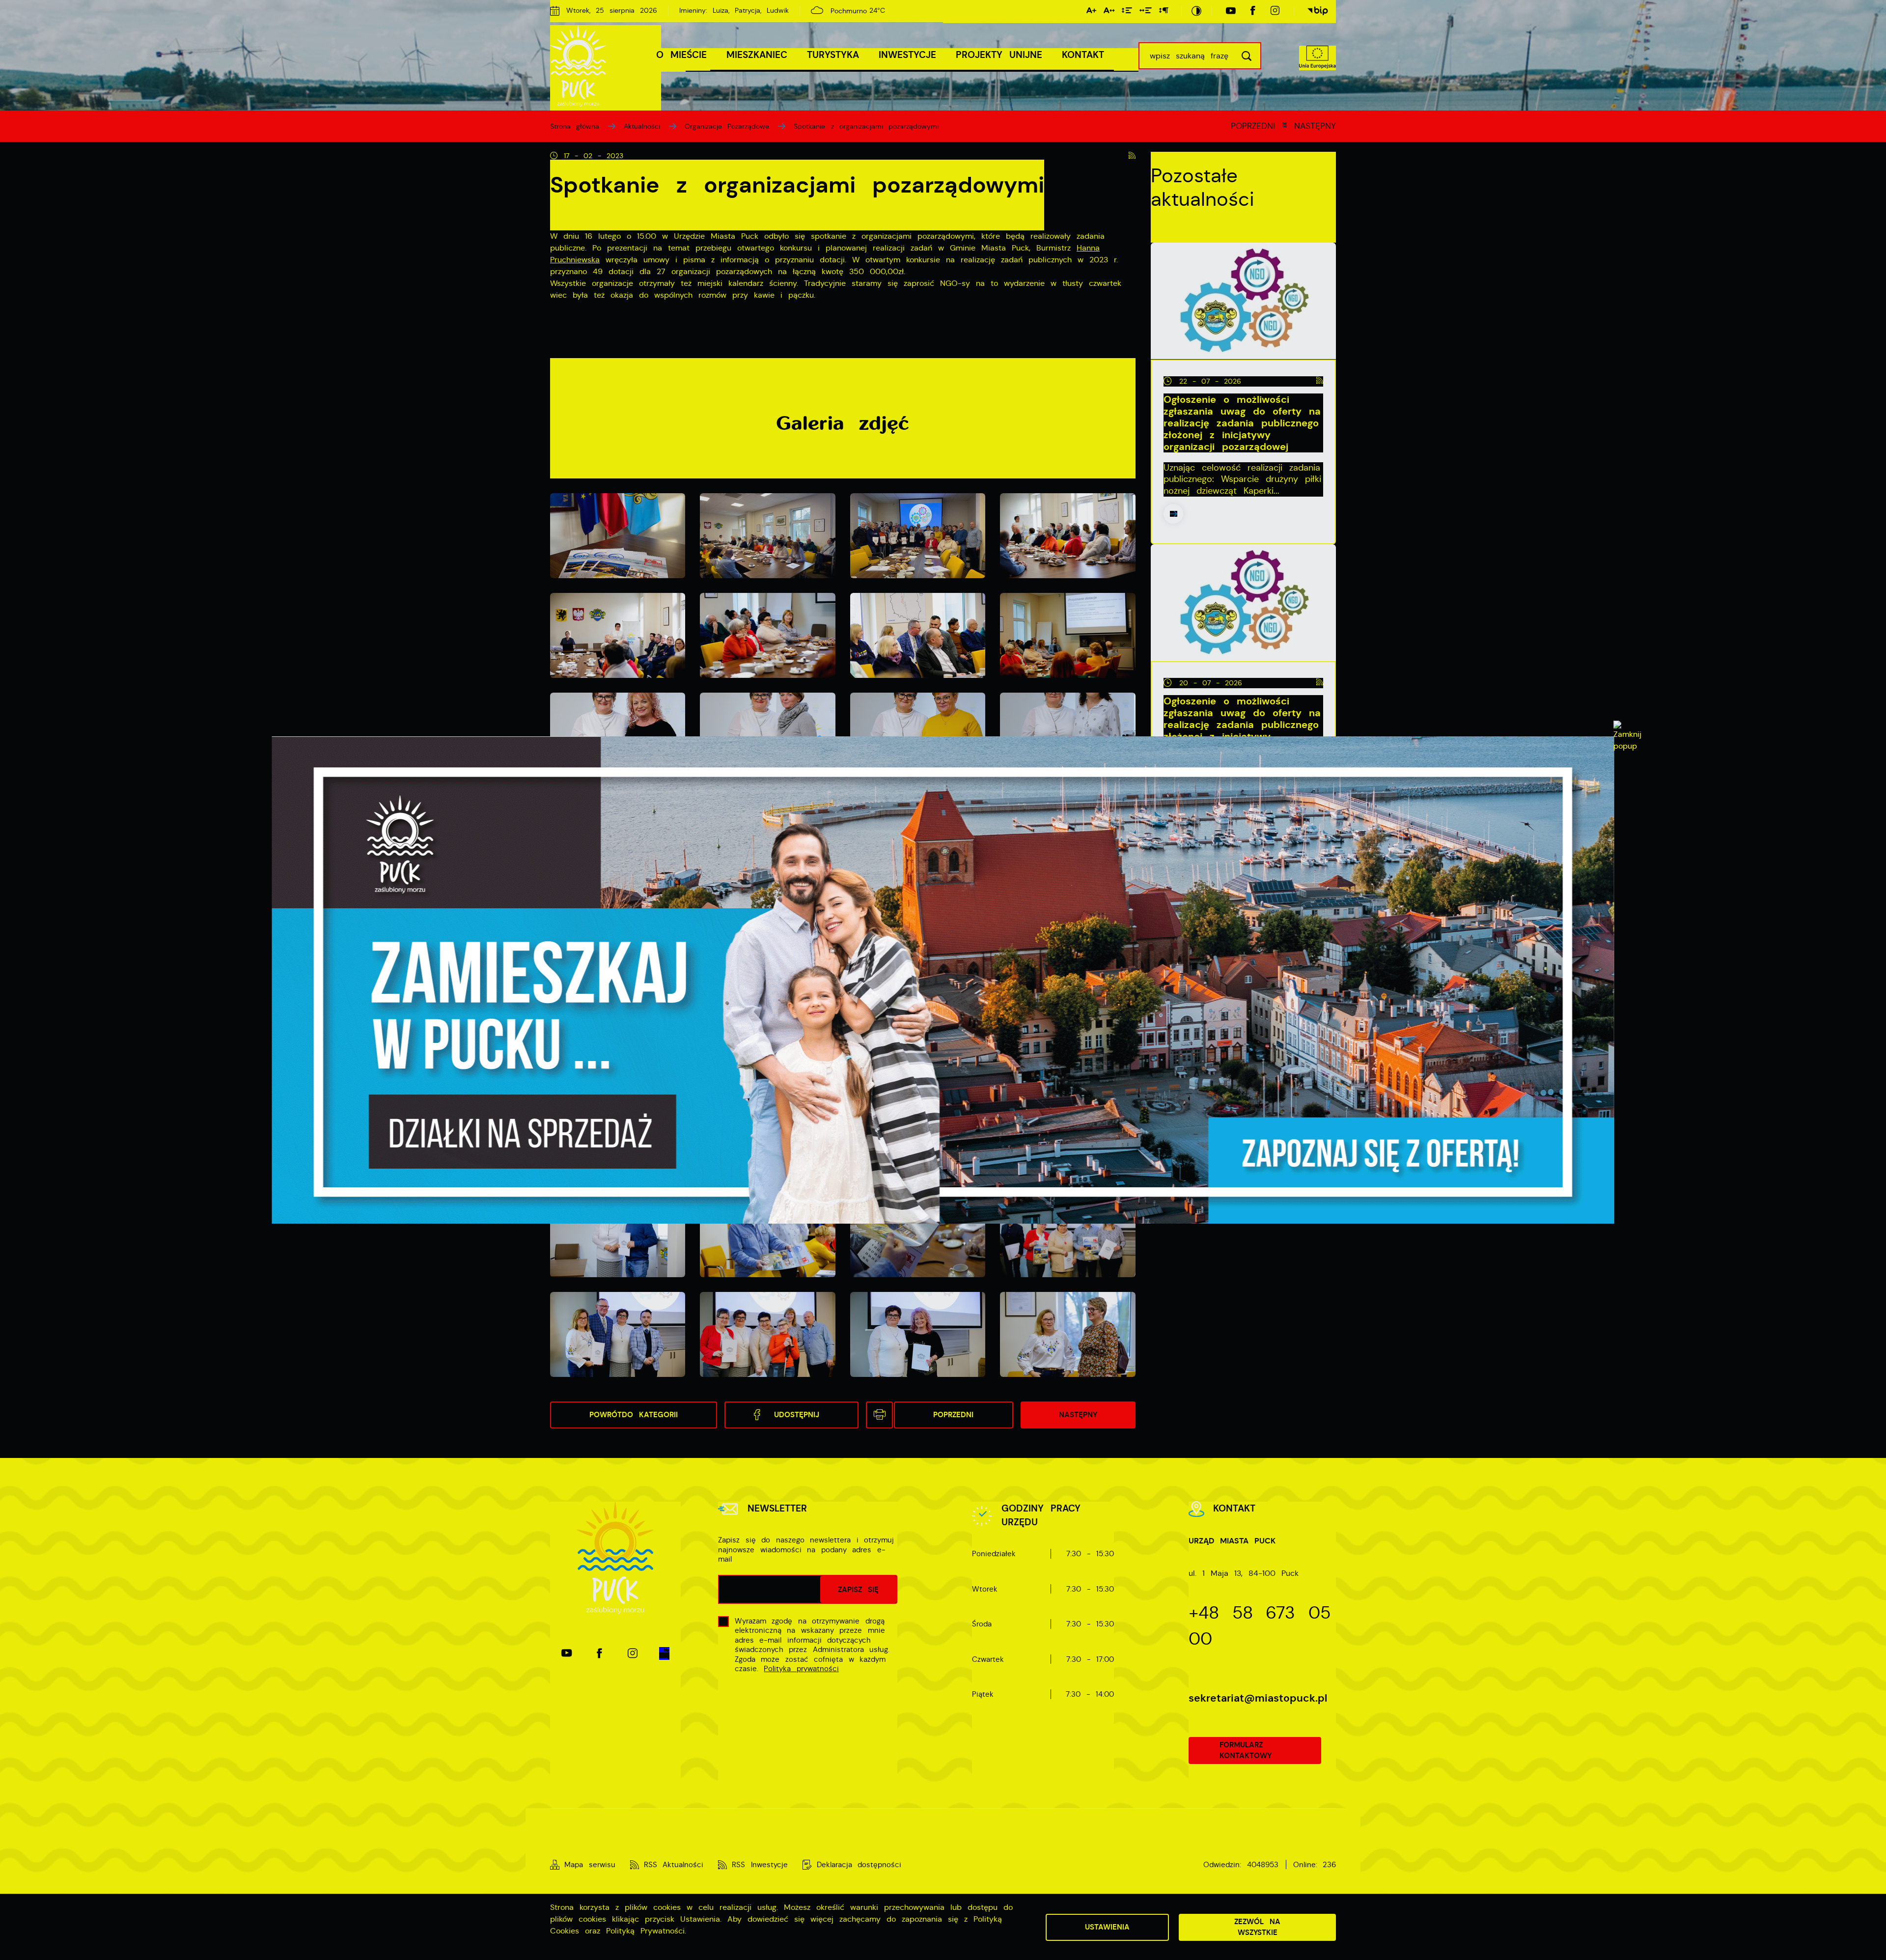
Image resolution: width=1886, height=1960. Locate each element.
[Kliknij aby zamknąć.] (1627, 736)
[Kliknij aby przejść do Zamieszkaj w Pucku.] (943, 980)
